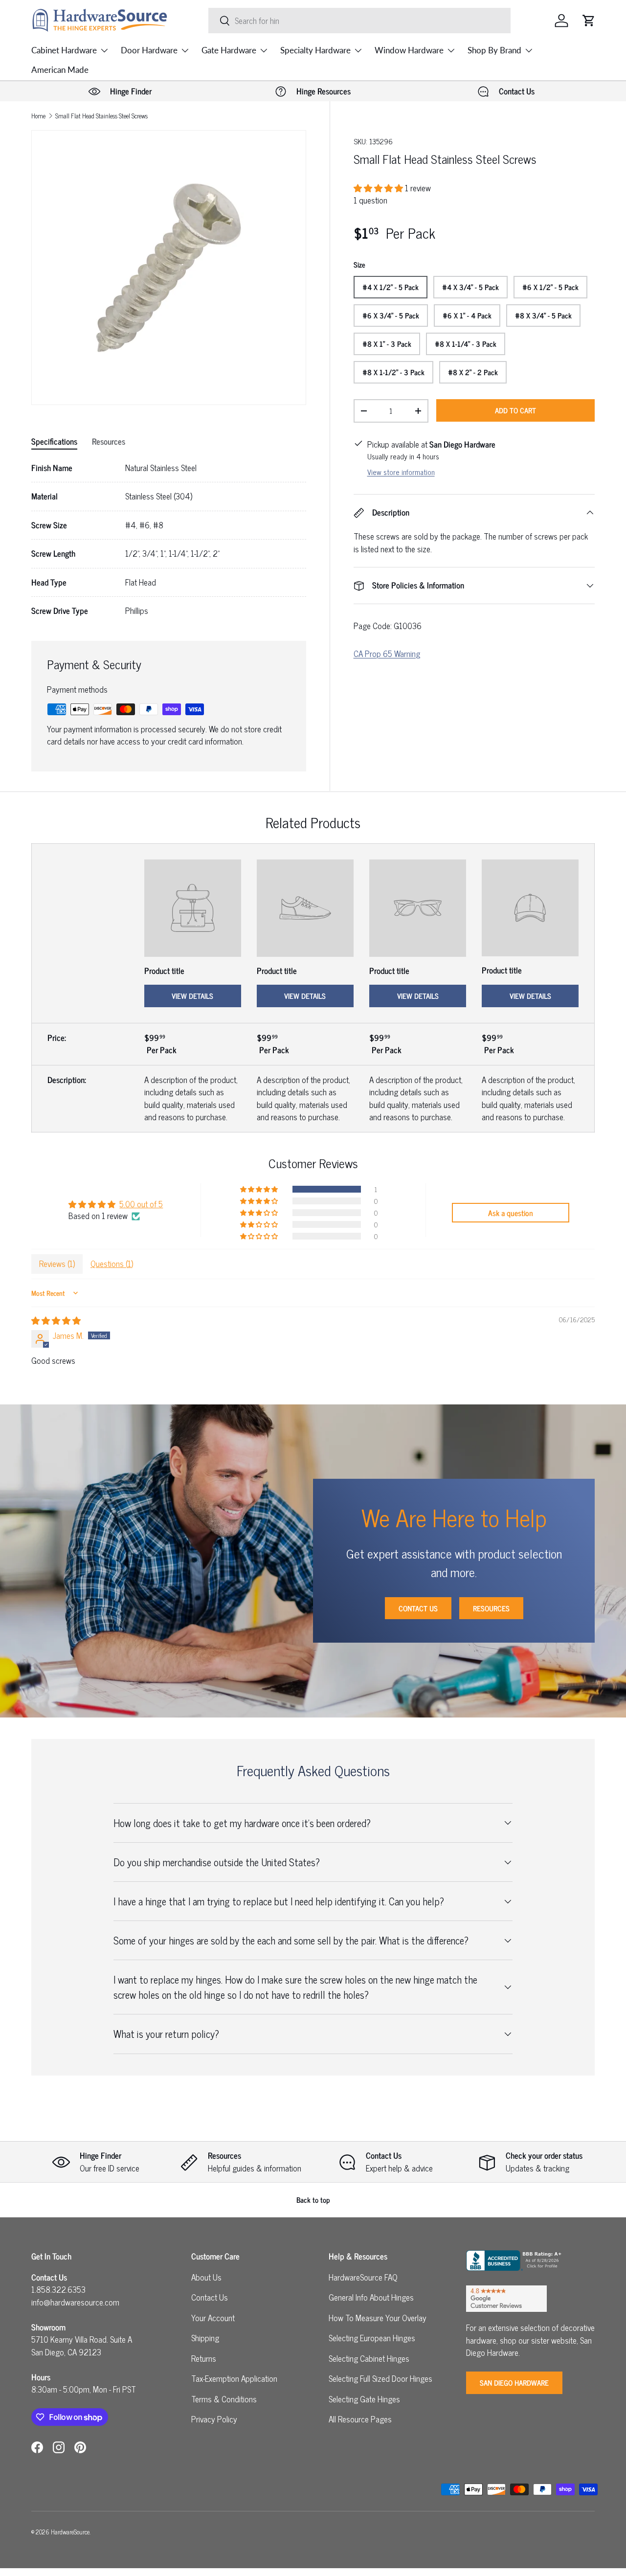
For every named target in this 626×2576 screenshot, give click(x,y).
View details (192, 996)
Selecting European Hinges (372, 2338)
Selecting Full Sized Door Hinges (380, 2378)
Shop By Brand (494, 50)
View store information (401, 472)
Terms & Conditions (224, 2399)
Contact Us (418, 1608)
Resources (491, 1608)
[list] (169, 268)
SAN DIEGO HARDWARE (514, 2383)
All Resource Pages (360, 2419)
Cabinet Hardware (64, 50)
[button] (589, 21)
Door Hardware (149, 50)
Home (38, 116)
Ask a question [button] (511, 1213)
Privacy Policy (214, 2419)
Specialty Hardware (315, 50)
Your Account (213, 2318)
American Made (60, 70)
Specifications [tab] (54, 441)
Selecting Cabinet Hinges (369, 2358)
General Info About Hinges (371, 2297)
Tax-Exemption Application (234, 2378)
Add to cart (515, 410)
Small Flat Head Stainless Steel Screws (101, 116)
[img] (56, 1320)
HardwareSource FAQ (363, 2277)
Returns (204, 2358)
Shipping (205, 2338)
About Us (206, 2277)
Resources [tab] (109, 441)
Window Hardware (409, 50)
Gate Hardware (229, 50)
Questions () (112, 1264)
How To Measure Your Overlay (378, 2318)
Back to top (313, 2200)
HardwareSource (70, 2532)
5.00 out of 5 (141, 1204)
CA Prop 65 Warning (387, 654)
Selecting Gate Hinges (364, 2399)
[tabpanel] (169, 540)
